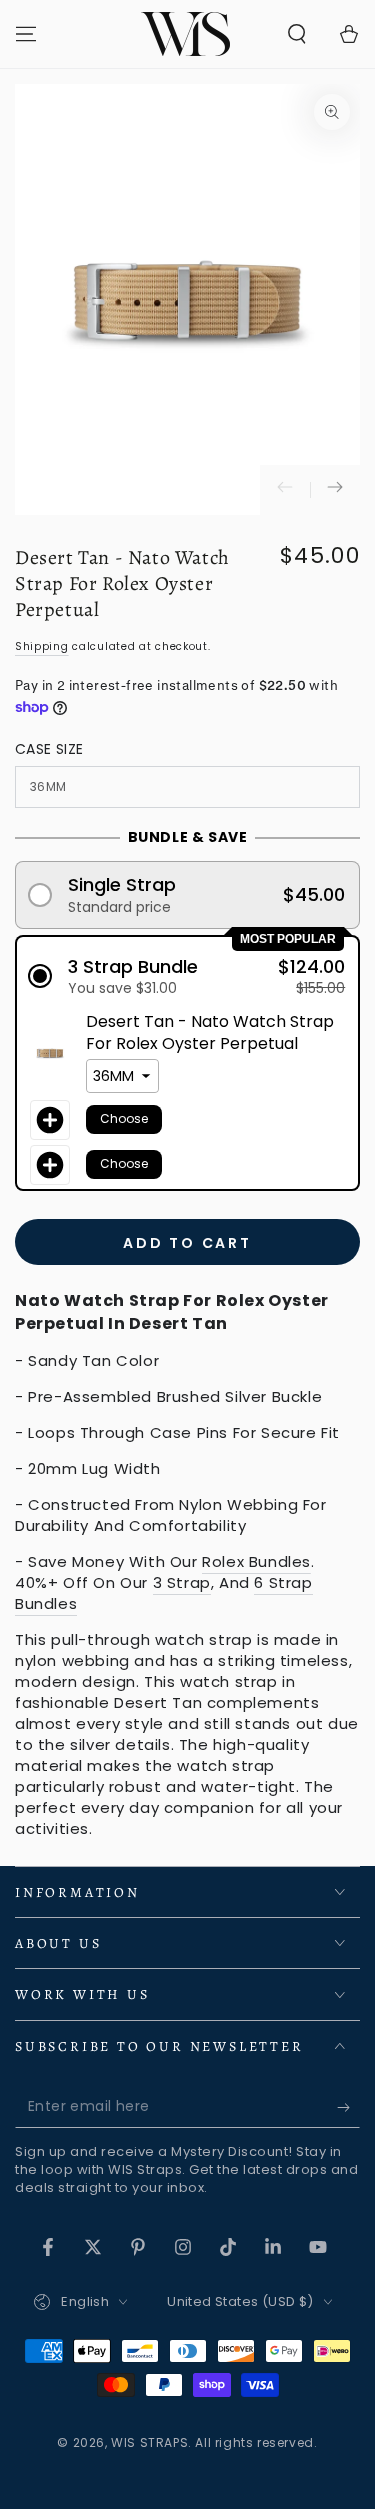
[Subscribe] (348, 2108)
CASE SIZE (49, 749)
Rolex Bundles (256, 1561)
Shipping (42, 646)
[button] (297, 34)
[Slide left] (285, 490)
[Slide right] (335, 490)
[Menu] (26, 34)
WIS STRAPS (149, 2442)
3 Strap (182, 1582)
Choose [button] (124, 1118)
